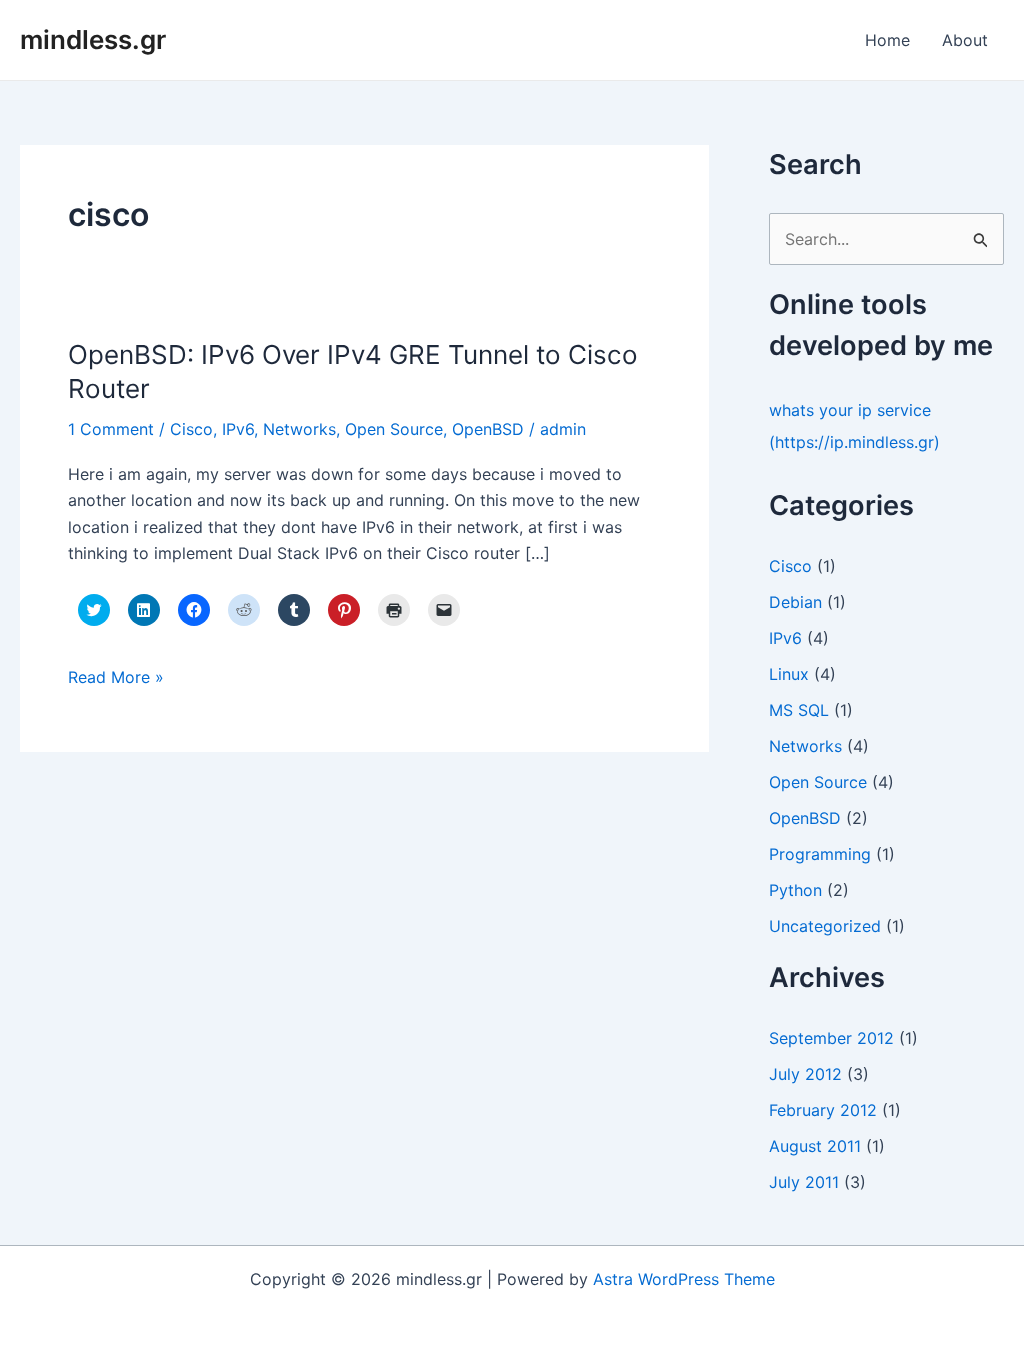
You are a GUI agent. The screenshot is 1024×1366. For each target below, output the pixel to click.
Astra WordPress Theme (684, 1279)
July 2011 (804, 1182)
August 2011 (815, 1146)
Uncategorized (825, 926)
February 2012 (823, 1110)
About (965, 40)
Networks (299, 429)
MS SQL (799, 710)
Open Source (394, 429)
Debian (795, 602)
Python (795, 890)
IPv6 (238, 429)
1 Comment (111, 429)
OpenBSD (488, 429)
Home (887, 40)
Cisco (191, 429)
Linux (789, 674)
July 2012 (805, 1074)
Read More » (116, 678)
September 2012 (831, 1038)
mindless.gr (93, 39)
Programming (820, 854)
